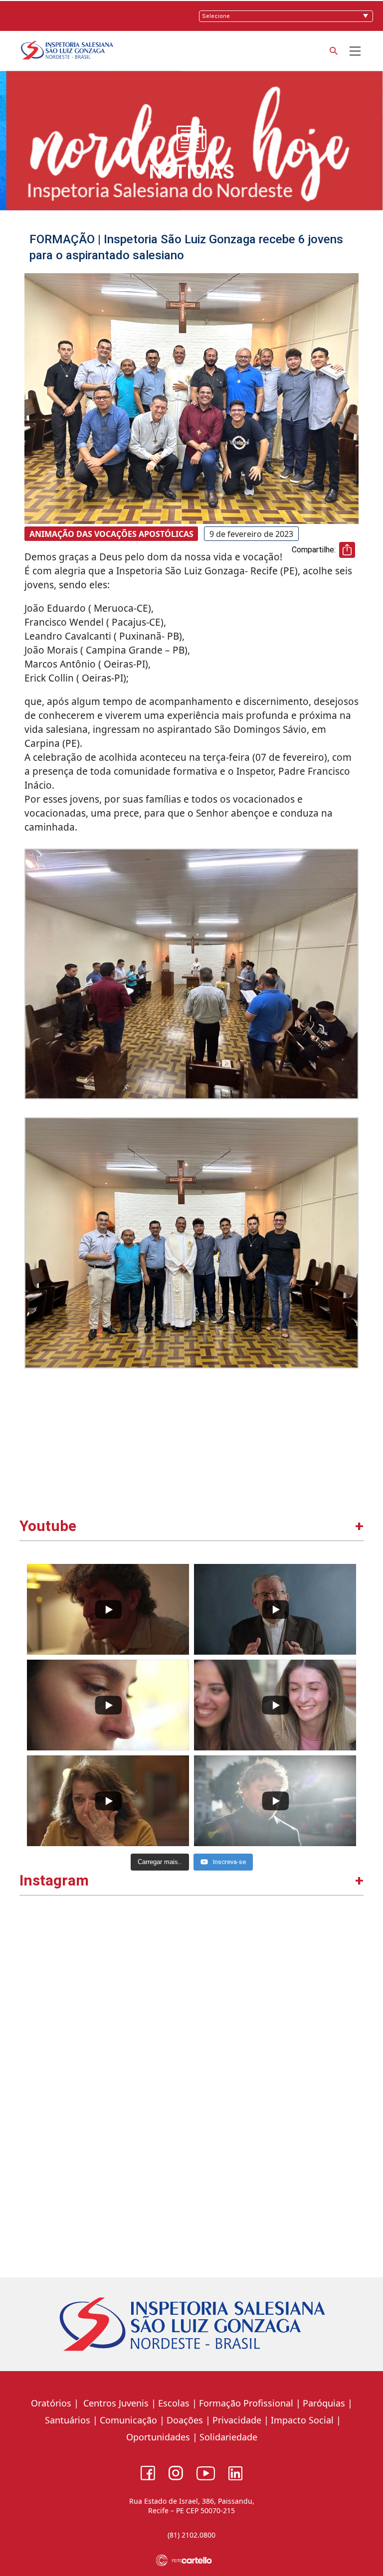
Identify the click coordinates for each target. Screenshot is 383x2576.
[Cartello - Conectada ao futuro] (192, 2560)
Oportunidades (158, 2437)
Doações (185, 2420)
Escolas (174, 2403)
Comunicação (128, 2420)
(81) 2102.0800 (191, 2535)
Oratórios (51, 2403)
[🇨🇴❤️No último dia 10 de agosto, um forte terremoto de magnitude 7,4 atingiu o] (107, 1998)
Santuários (66, 2420)
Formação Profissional (246, 2403)
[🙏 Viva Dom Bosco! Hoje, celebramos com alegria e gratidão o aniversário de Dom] (277, 1998)
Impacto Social (302, 2420)
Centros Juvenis (115, 2403)
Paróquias (324, 2403)
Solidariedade (228, 2437)
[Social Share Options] (32, 2075)
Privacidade (237, 2420)
